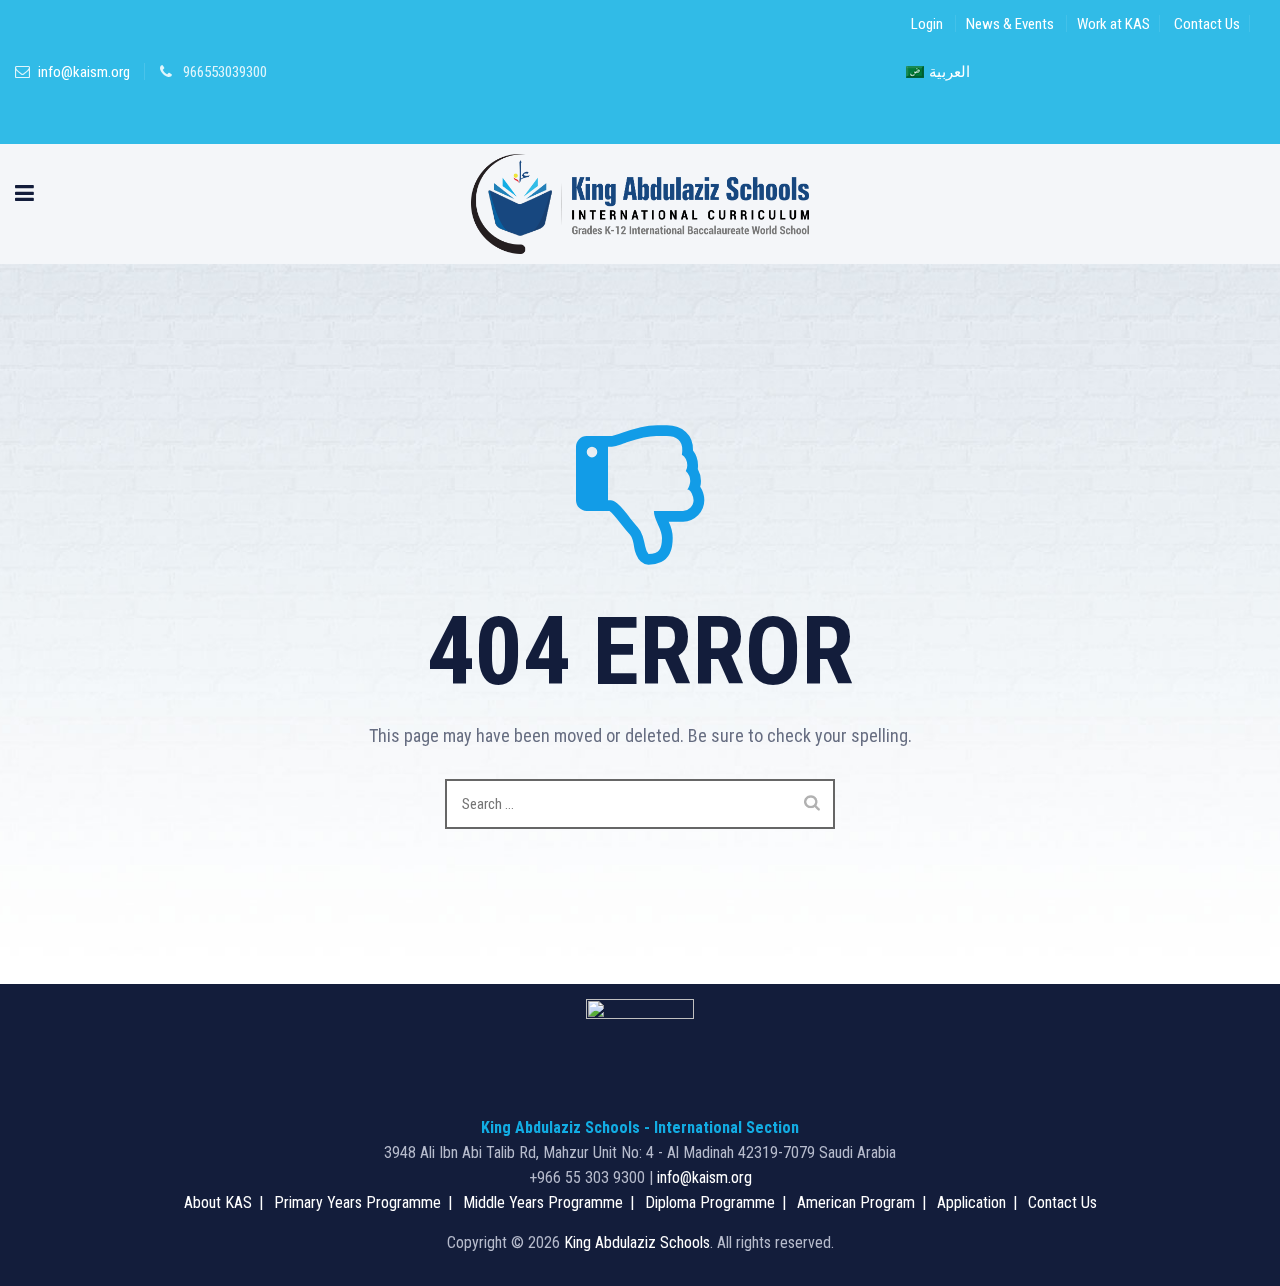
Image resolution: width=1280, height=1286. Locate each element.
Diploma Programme (710, 1202)
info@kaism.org (84, 72)
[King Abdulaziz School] (640, 204)
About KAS (218, 1202)
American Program (856, 1202)
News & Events (1010, 24)
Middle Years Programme (543, 1202)
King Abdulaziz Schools (637, 1242)
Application (971, 1202)
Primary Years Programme (357, 1202)
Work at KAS (1113, 24)
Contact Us (1207, 24)
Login (927, 24)
